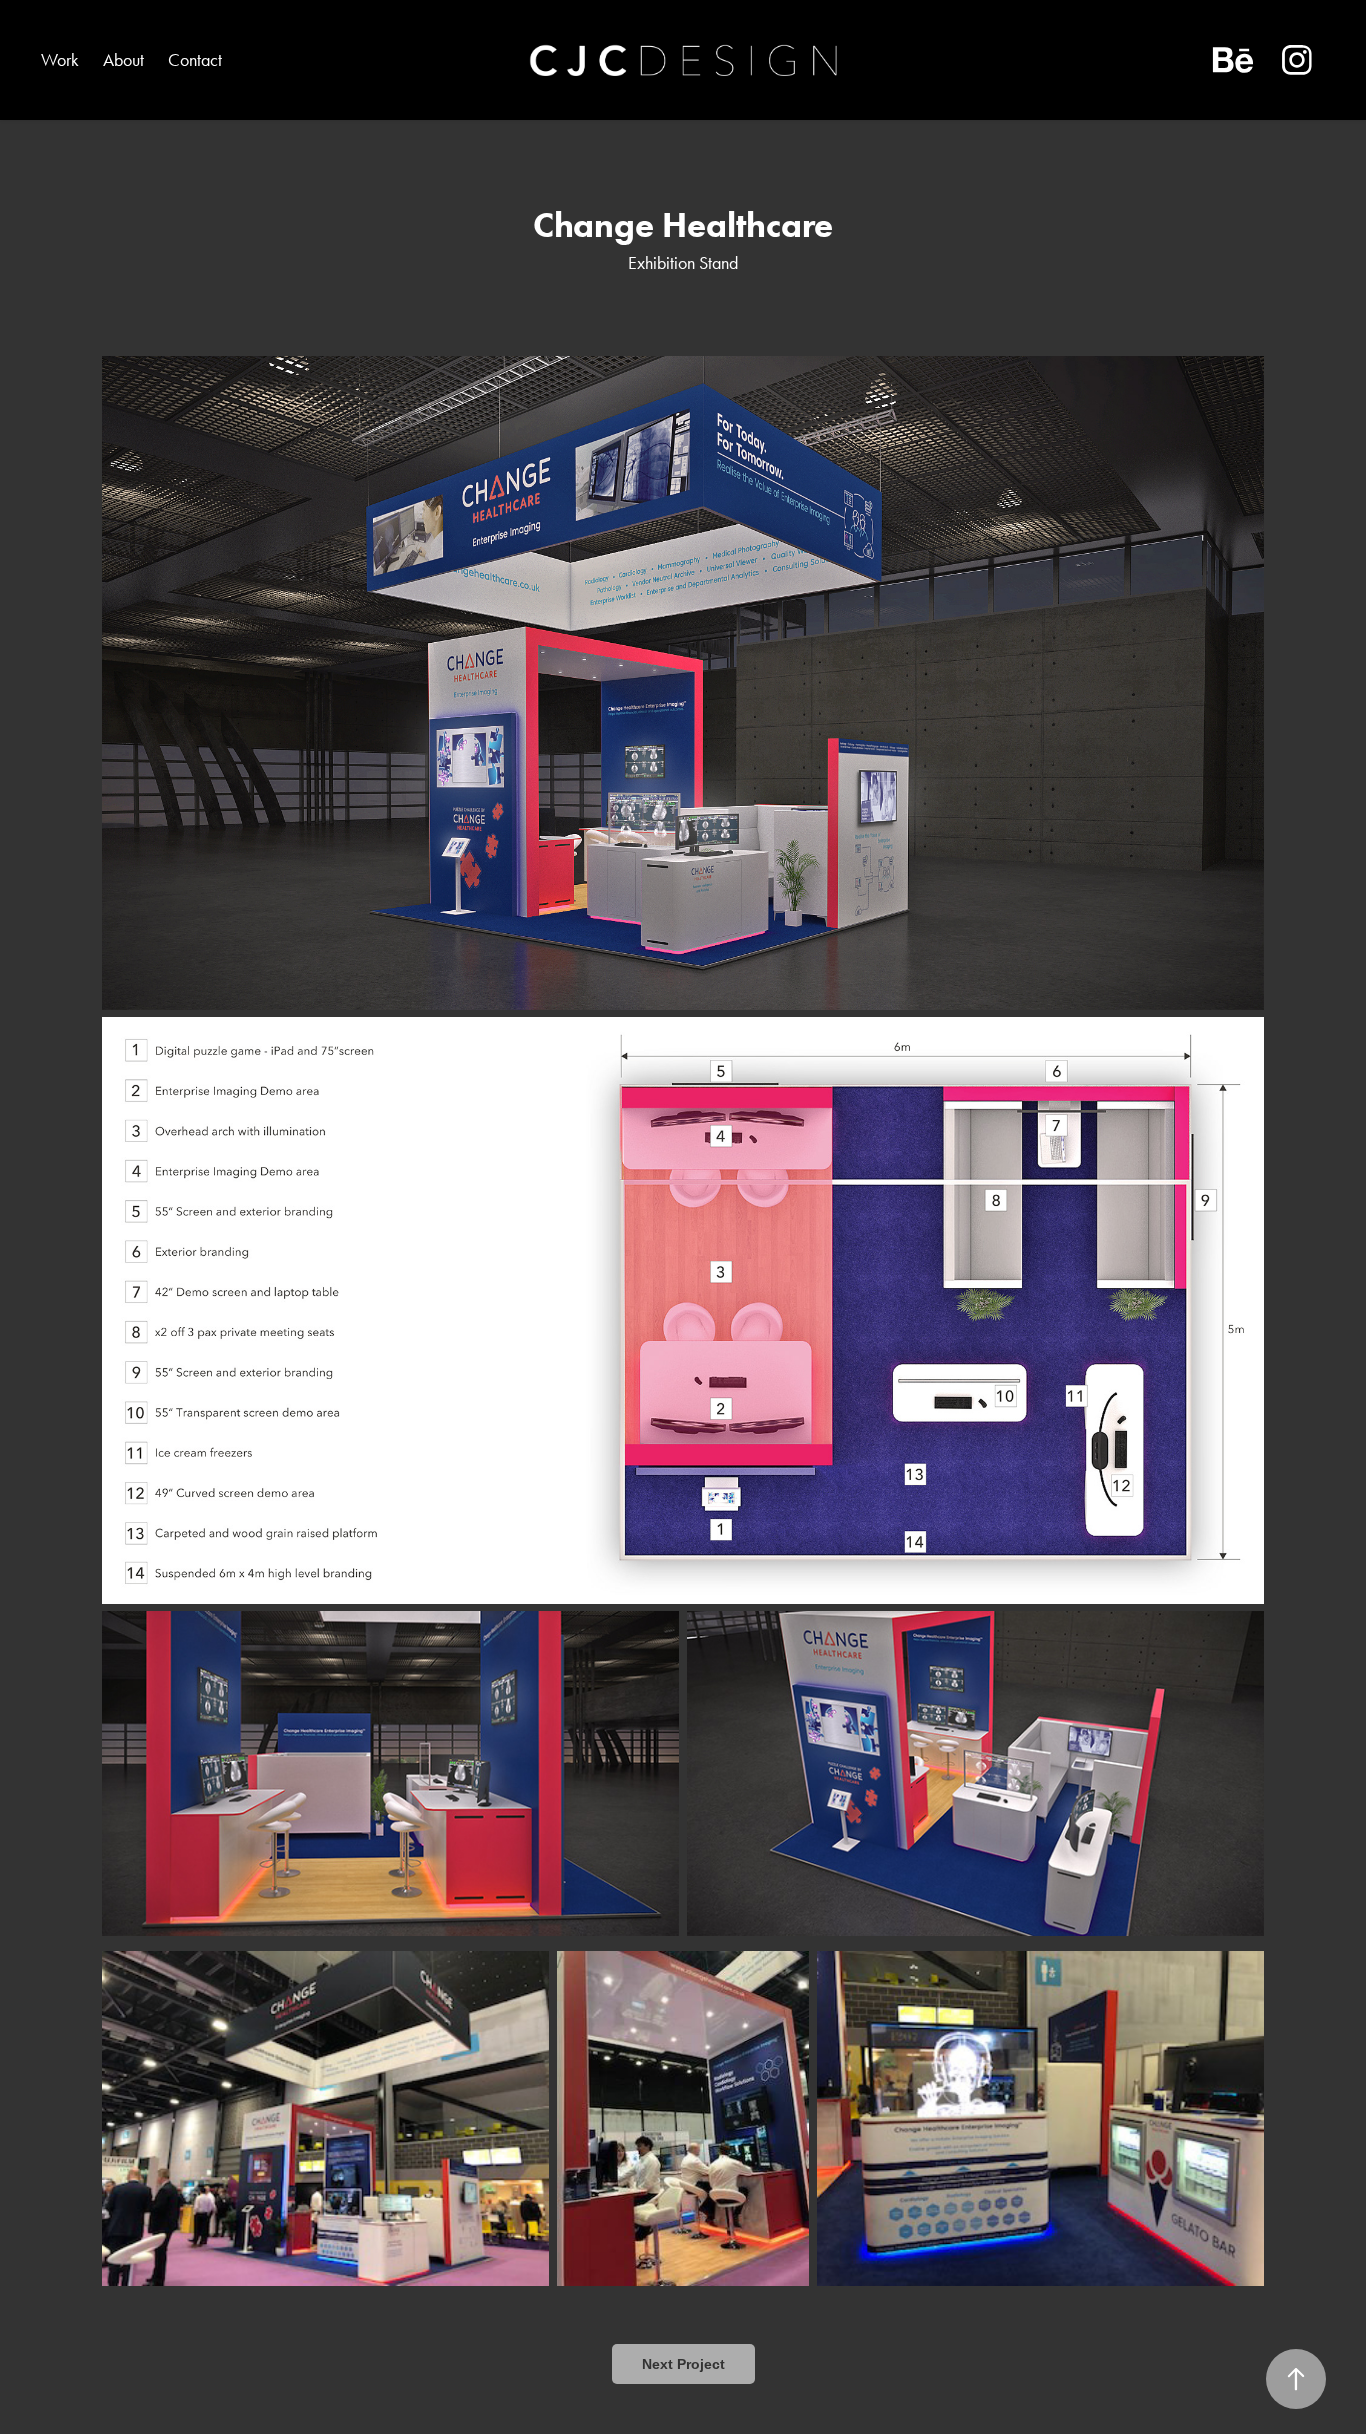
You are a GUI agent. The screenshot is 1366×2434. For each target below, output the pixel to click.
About (123, 60)
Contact (195, 60)
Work (60, 60)
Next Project (683, 2364)
